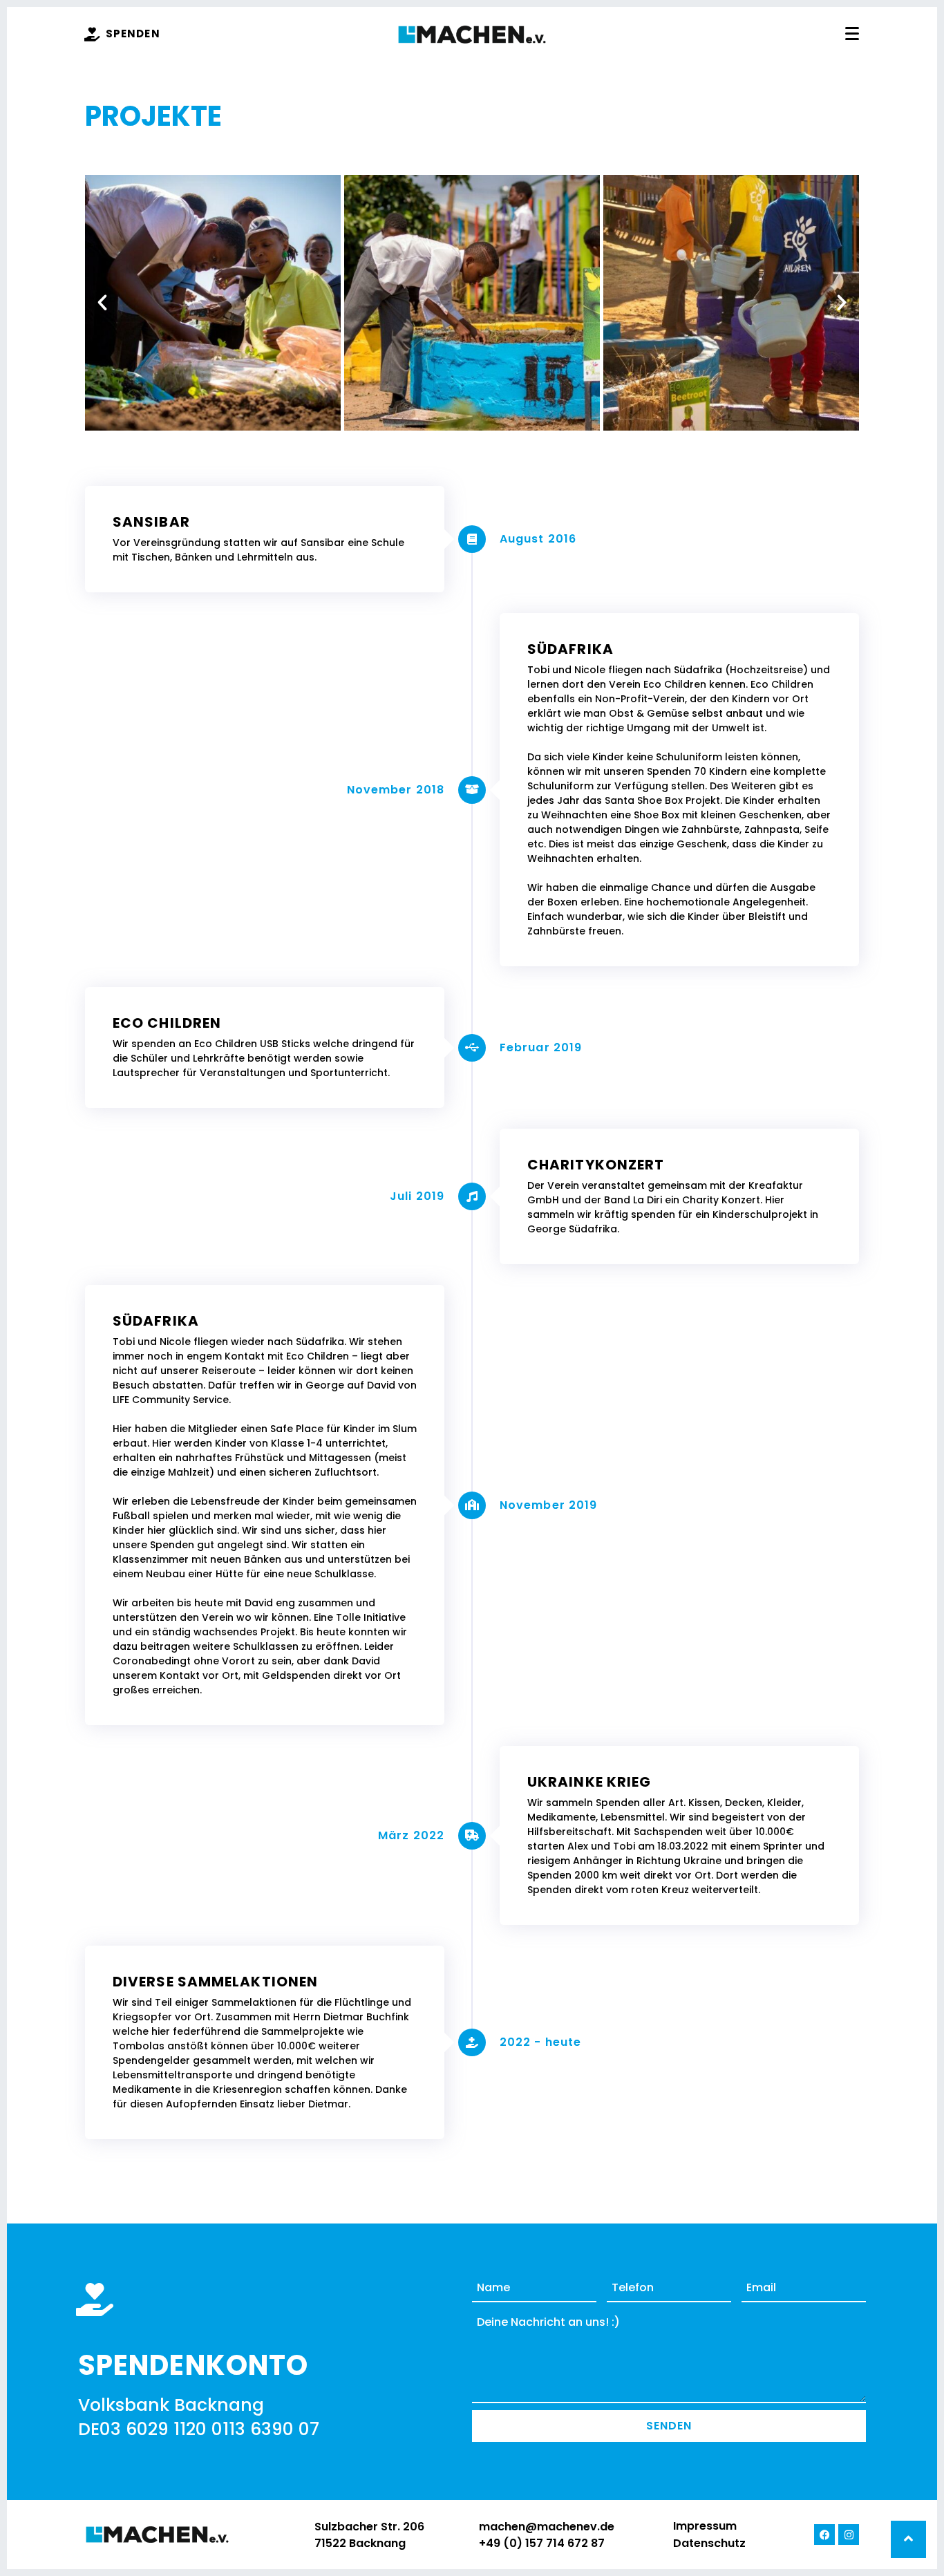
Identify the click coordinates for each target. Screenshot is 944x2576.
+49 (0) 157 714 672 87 (542, 2543)
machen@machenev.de (547, 2527)
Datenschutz (709, 2543)
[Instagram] (849, 2535)
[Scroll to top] (908, 2539)
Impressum (705, 2526)
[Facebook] (824, 2535)
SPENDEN (133, 34)
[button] (102, 303)
